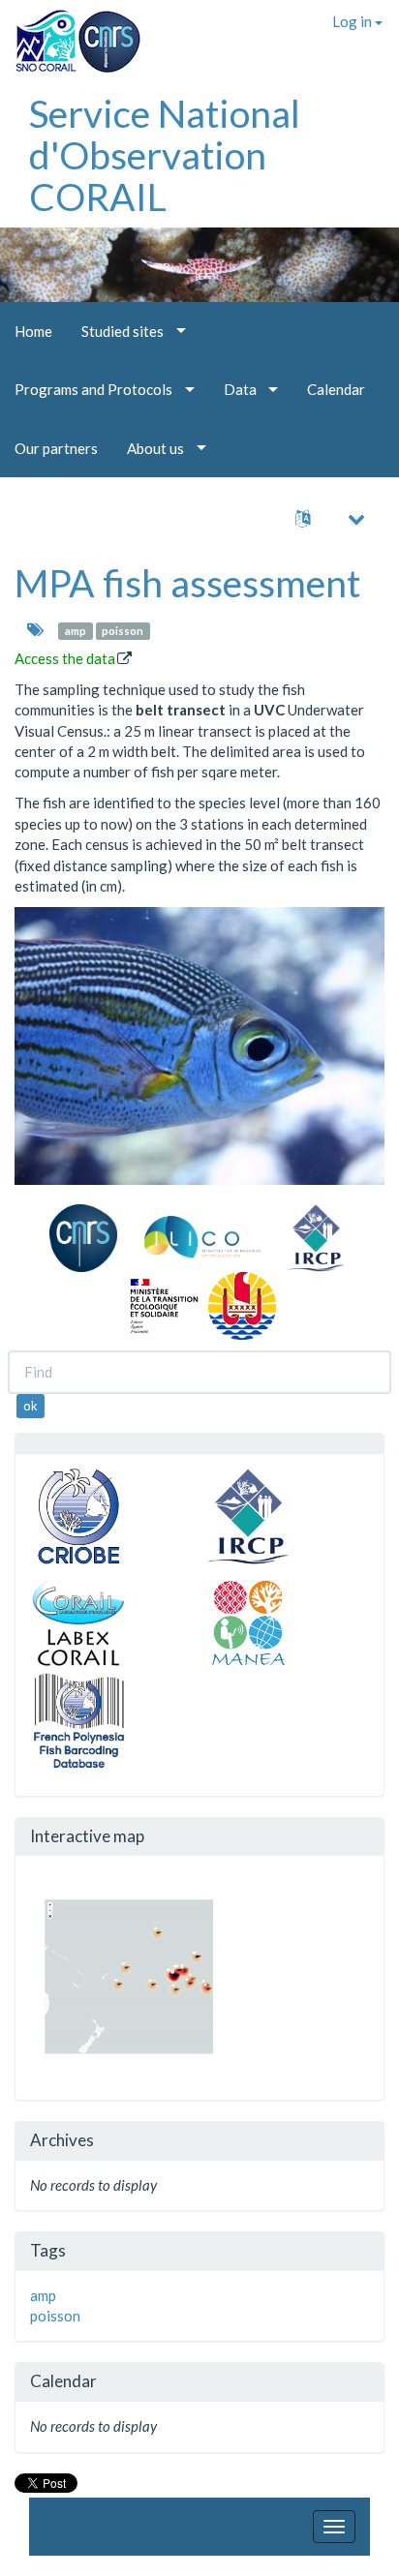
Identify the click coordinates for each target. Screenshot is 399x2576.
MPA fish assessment (187, 583)
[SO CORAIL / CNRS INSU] (70, 34)
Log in (353, 21)
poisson (123, 631)
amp (76, 631)
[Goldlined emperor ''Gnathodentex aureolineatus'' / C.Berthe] (199, 1046)
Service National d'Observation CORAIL (165, 155)
